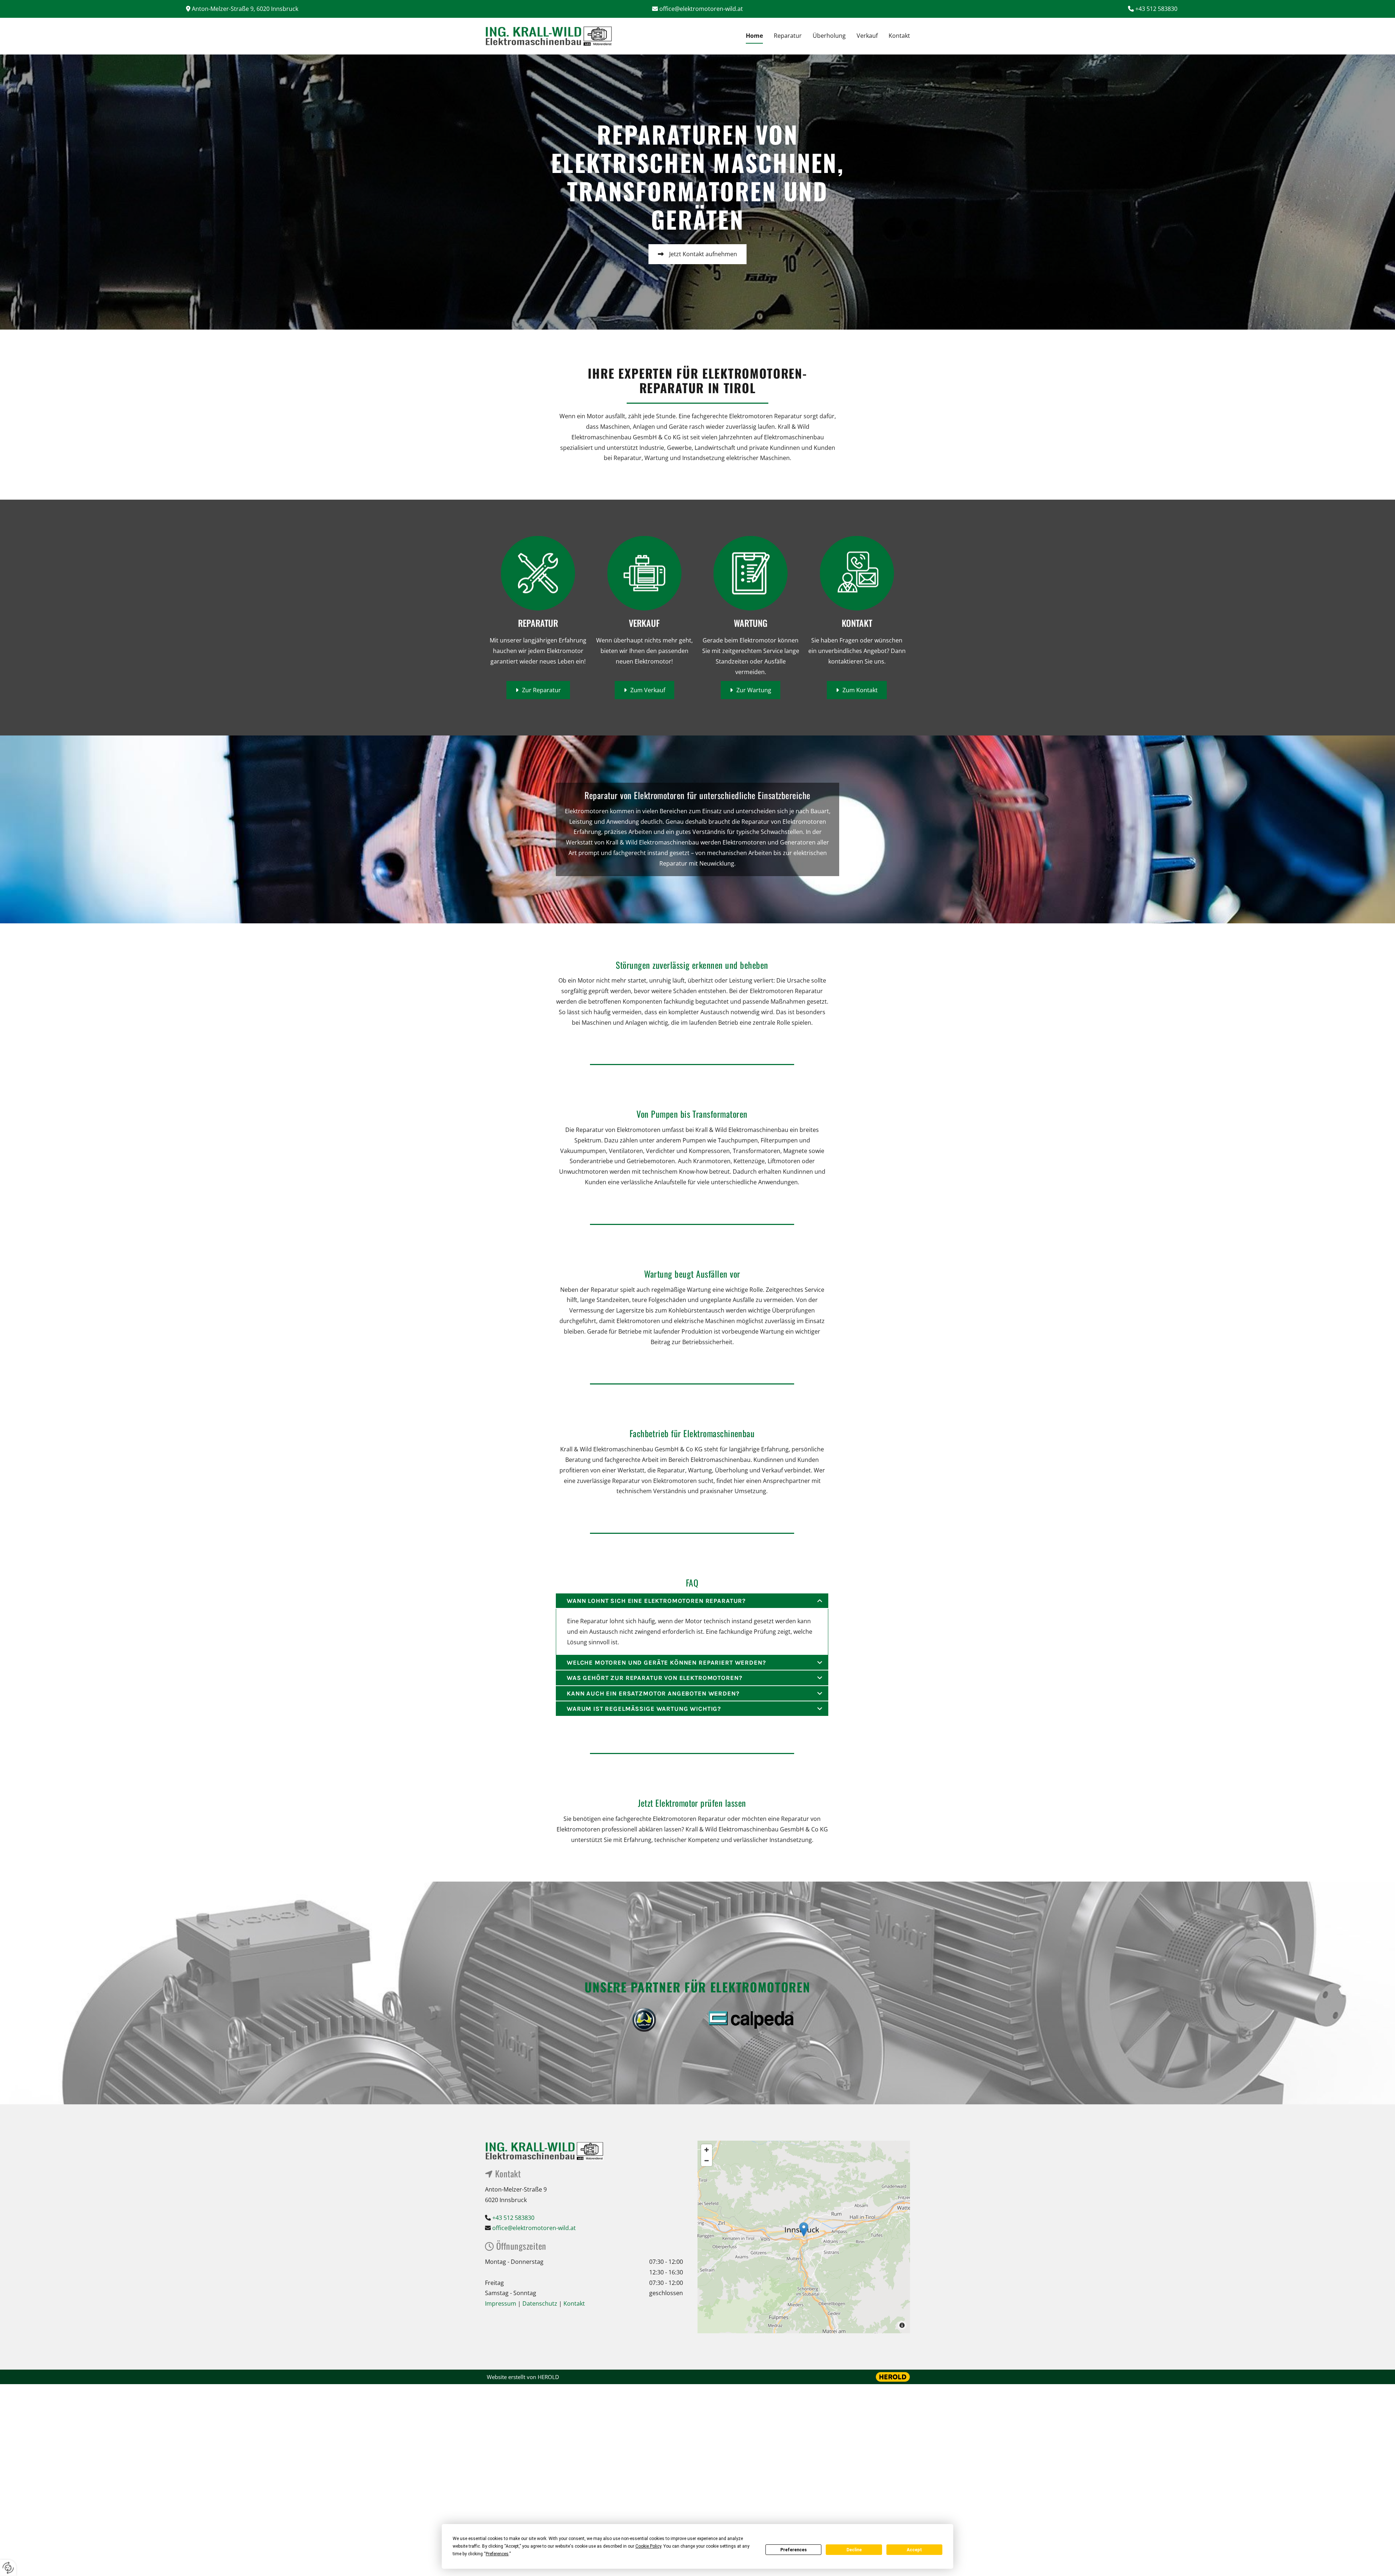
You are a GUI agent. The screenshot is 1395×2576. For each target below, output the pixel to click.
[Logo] (556, 36)
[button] (697, 226)
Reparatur (788, 36)
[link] (820, 1601)
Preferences (794, 2550)
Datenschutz (541, 2303)
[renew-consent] (8, 2568)
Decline (854, 2550)
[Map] (804, 2237)
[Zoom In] (707, 2150)
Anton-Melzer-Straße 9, (245, 9)
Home (754, 36)
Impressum (501, 2303)
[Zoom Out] (707, 2161)
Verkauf (867, 36)
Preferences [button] (497, 2554)
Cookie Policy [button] (648, 2546)
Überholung (829, 36)
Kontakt (899, 36)
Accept (914, 2550)
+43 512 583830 (1156, 9)
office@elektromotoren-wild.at (701, 9)
